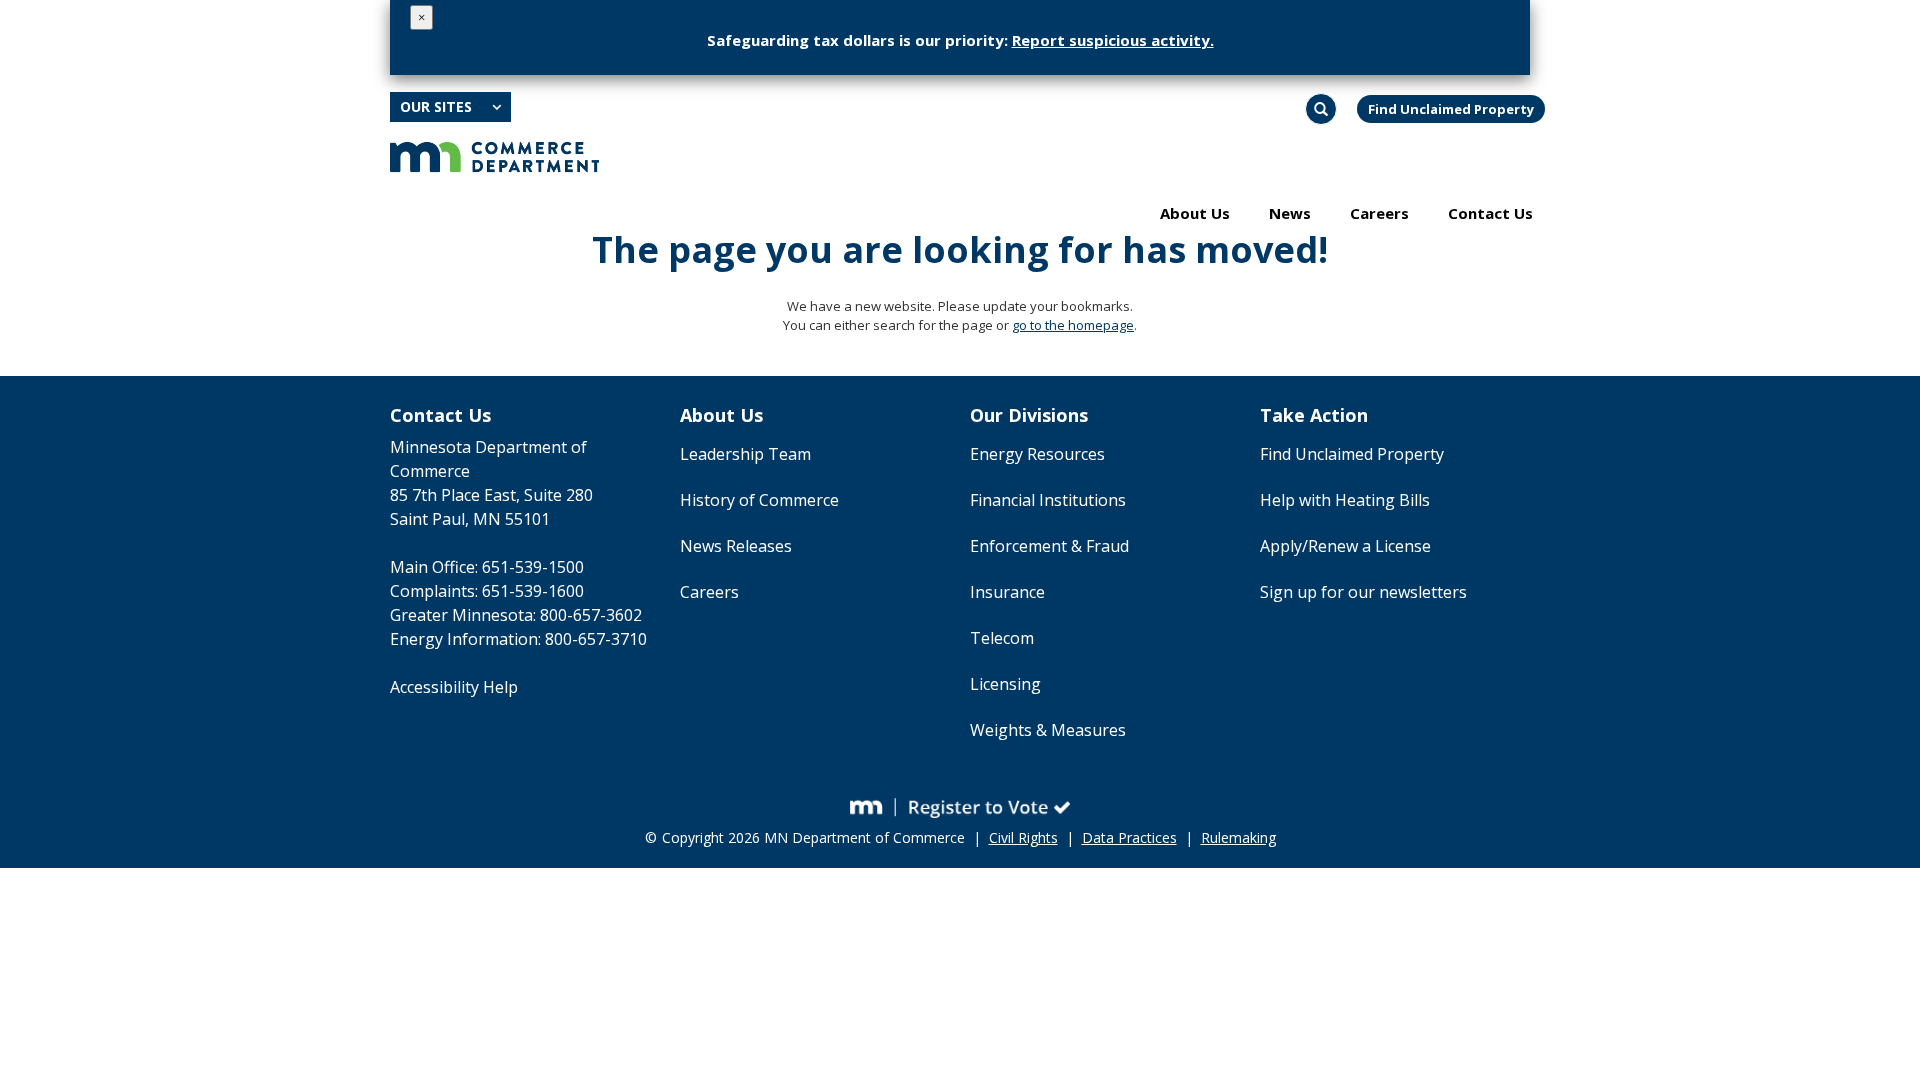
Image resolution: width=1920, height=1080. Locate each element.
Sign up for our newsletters (1363, 592)
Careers (709, 592)
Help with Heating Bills (1345, 500)
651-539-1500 (533, 567)
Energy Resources (1037, 454)
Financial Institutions (1048, 500)
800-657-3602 (591, 615)
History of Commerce (759, 500)
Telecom (1002, 638)
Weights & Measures (1048, 730)
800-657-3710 (596, 639)
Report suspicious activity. (1113, 40)
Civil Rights (1023, 837)
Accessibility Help (454, 687)
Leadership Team (745, 454)
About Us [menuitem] (1195, 213)
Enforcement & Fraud (1049, 546)
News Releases (736, 546)
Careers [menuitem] (1379, 213)
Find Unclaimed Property (1451, 109)
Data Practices (1129, 837)
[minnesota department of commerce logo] (494, 155)
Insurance (1007, 592)
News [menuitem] (1290, 213)
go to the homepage (1073, 325)
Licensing (1005, 684)
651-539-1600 (533, 591)
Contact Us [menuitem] (1490, 213)
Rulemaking (1238, 837)
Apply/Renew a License (1345, 546)
